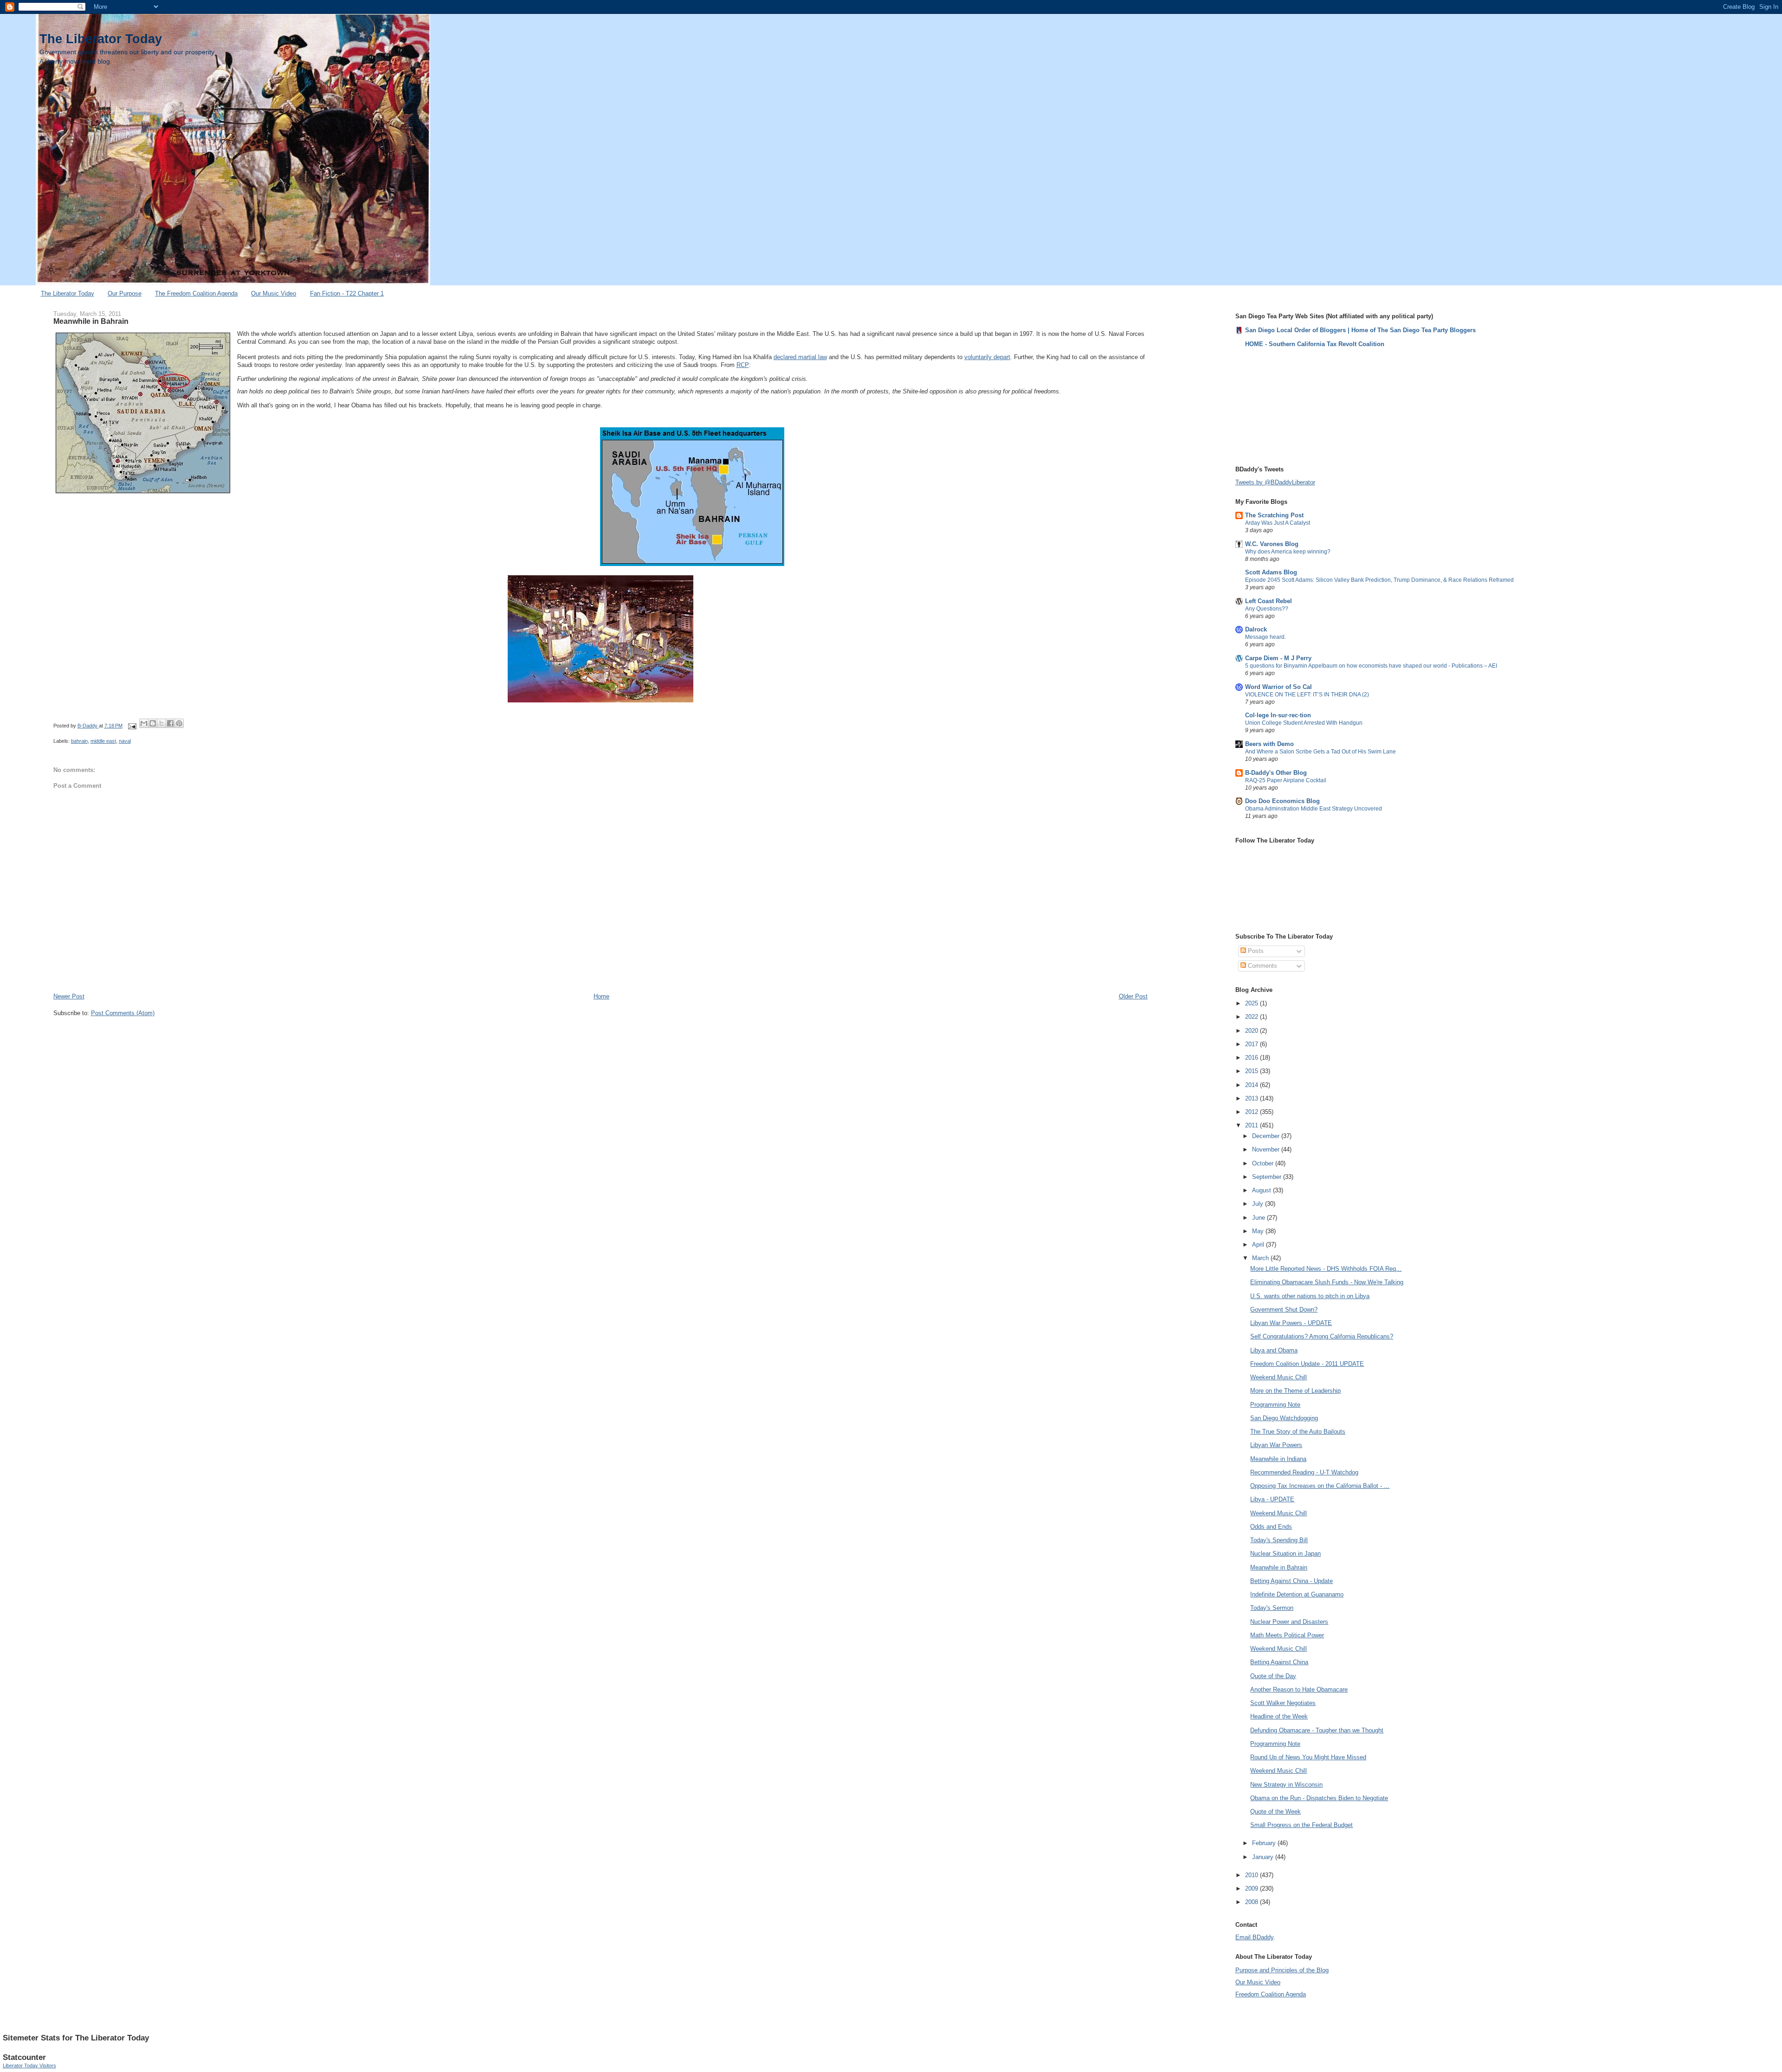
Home (601, 996)
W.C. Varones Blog (1272, 544)
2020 (1253, 1031)
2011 (1253, 1125)
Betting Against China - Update (1291, 1581)
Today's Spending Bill (1279, 1540)
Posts (1255, 951)
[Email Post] (132, 726)
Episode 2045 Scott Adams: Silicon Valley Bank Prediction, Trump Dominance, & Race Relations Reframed (1379, 580)
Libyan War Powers (1276, 1445)
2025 (1253, 1003)
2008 (1253, 1902)
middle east (103, 741)
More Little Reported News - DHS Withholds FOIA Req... (1326, 1269)
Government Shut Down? (1284, 1309)
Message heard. (1265, 637)
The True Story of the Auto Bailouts (1298, 1432)
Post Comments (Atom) (123, 1013)
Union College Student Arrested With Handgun (1304, 723)
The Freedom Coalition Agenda (196, 293)
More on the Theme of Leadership (1295, 1391)
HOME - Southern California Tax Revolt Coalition (1315, 344)
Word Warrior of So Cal (1278, 687)
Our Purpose (125, 293)
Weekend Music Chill (1278, 1377)
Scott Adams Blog (1271, 572)
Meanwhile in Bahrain (1279, 1567)
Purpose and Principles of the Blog (1282, 1970)
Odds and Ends (1271, 1527)
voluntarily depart (987, 357)
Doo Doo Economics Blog (1282, 801)
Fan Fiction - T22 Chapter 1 (347, 293)
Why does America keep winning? (1288, 552)
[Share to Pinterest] (179, 723)
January (1264, 1857)
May (1259, 1231)
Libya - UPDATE (1272, 1499)
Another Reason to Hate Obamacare (1299, 1689)
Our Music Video (274, 293)
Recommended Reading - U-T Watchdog (1304, 1472)
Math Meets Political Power (1287, 1635)
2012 (1253, 1112)
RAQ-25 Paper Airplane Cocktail (1286, 780)
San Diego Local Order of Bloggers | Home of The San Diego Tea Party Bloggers (1360, 330)
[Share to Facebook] (170, 723)
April (1259, 1245)
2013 (1253, 1098)
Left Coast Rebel (1269, 601)
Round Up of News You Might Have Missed (1308, 1757)
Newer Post (69, 996)
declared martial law (800, 357)
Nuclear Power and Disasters (1289, 1622)
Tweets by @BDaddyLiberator (1275, 482)
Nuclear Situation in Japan (1285, 1554)
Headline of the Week (1279, 1716)
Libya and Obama (1274, 1350)
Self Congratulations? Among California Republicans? (1322, 1336)
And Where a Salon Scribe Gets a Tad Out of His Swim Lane (1320, 752)
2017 (1253, 1044)
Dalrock (1256, 629)
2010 (1253, 1875)
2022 (1253, 1017)
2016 (1253, 1058)
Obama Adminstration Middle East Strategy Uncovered (1314, 809)
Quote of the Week (1275, 1811)
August (1262, 1190)
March (1261, 1258)
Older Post (1133, 996)
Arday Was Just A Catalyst (1278, 523)
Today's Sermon (1272, 1608)
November (1267, 1149)
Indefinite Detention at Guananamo (1297, 1594)
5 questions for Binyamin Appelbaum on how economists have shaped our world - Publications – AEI (1371, 666)
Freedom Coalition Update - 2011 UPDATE (1307, 1364)
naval (125, 741)
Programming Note (1275, 1405)
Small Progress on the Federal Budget (1301, 1825)
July (1259, 1204)
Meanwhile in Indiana (1278, 1459)
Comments (1262, 966)
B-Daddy (88, 726)
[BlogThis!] (153, 723)
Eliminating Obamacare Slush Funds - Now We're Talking (1327, 1282)
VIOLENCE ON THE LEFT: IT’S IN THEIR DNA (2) (1307, 695)
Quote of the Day (1273, 1676)
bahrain (79, 741)
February (1265, 1843)
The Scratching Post (1274, 515)
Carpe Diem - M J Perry (1278, 658)
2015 (1253, 1071)
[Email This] (144, 723)
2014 (1253, 1085)
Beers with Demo (1269, 744)
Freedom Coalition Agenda (1271, 1994)
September (1268, 1177)
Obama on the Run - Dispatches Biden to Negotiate (1319, 1798)
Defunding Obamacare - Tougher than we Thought (1317, 1730)
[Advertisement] (1282, 406)
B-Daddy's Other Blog (1276, 773)
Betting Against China (1279, 1662)
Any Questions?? (1267, 609)
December (1267, 1136)
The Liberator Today (101, 39)
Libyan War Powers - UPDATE (1291, 1323)
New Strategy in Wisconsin (1286, 1785)
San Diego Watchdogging (1284, 1418)
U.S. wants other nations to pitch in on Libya (1310, 1296)
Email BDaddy (1254, 1937)
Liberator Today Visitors (29, 2066)
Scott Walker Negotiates (1283, 1703)
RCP (743, 365)
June (1259, 1218)
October (1264, 1163)
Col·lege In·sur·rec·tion (1278, 715)
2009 (1253, 1889)
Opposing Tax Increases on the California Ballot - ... (1320, 1486)
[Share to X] (161, 723)
